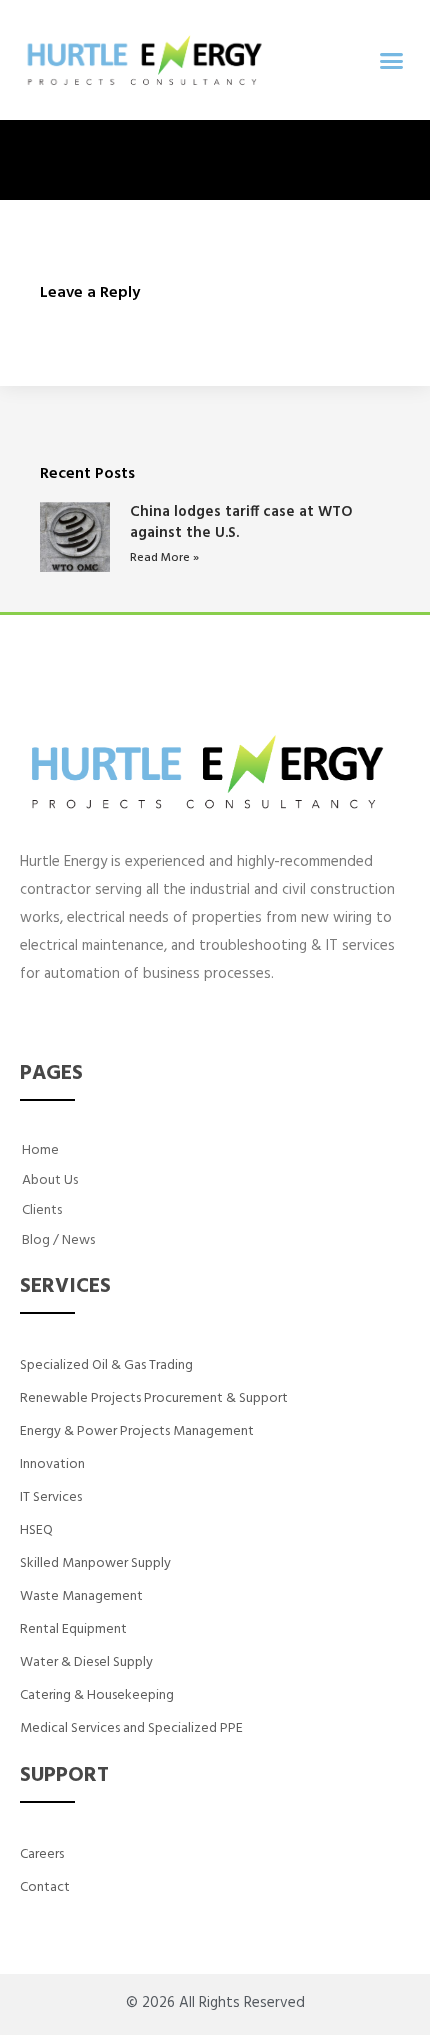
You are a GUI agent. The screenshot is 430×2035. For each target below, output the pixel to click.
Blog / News (58, 1240)
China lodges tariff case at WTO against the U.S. (241, 522)
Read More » (164, 558)
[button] (392, 60)
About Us (50, 1180)
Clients (42, 1210)
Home (40, 1150)
